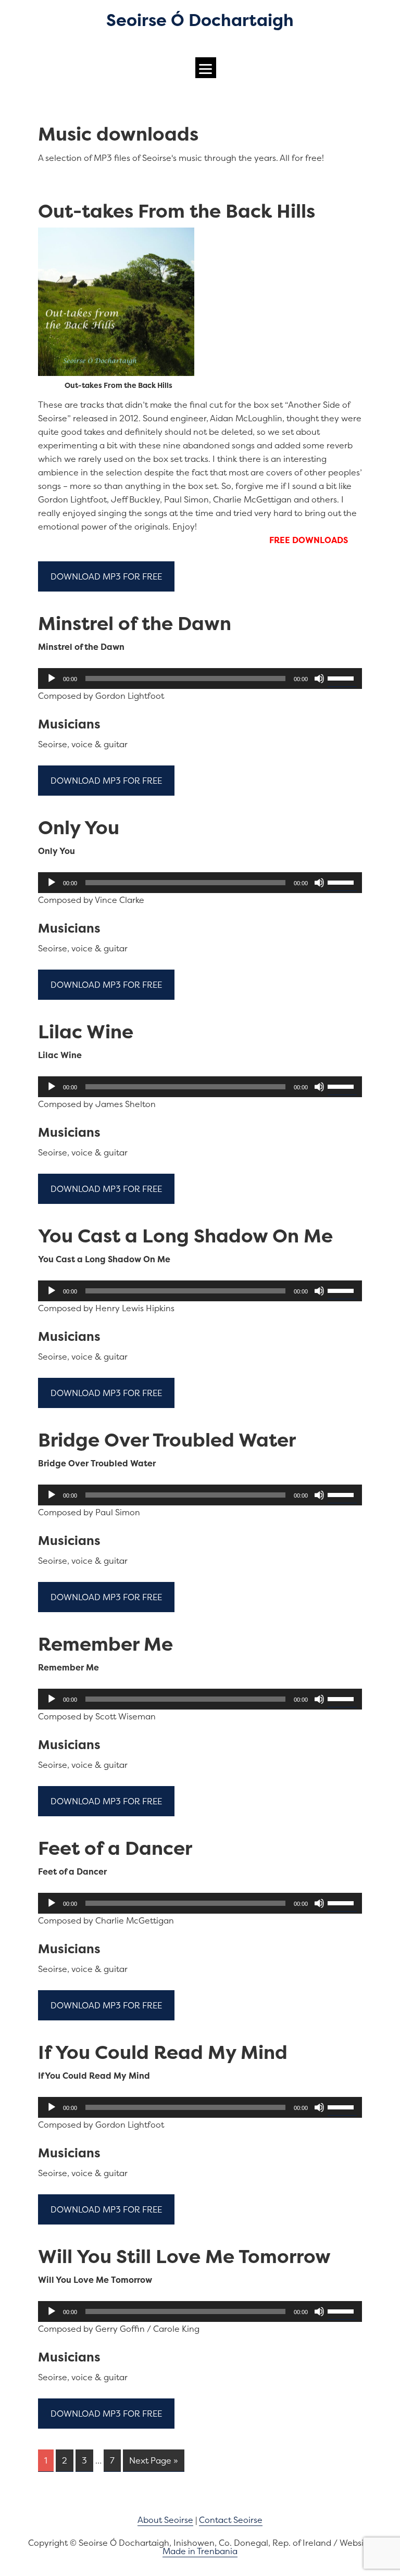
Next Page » (154, 2460)
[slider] (342, 677)
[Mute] (319, 678)
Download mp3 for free (106, 576)
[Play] (52, 678)
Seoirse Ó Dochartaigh (200, 20)
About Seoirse (165, 2520)
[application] (200, 678)
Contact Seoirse (231, 2520)
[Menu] (206, 68)
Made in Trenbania (200, 2551)
